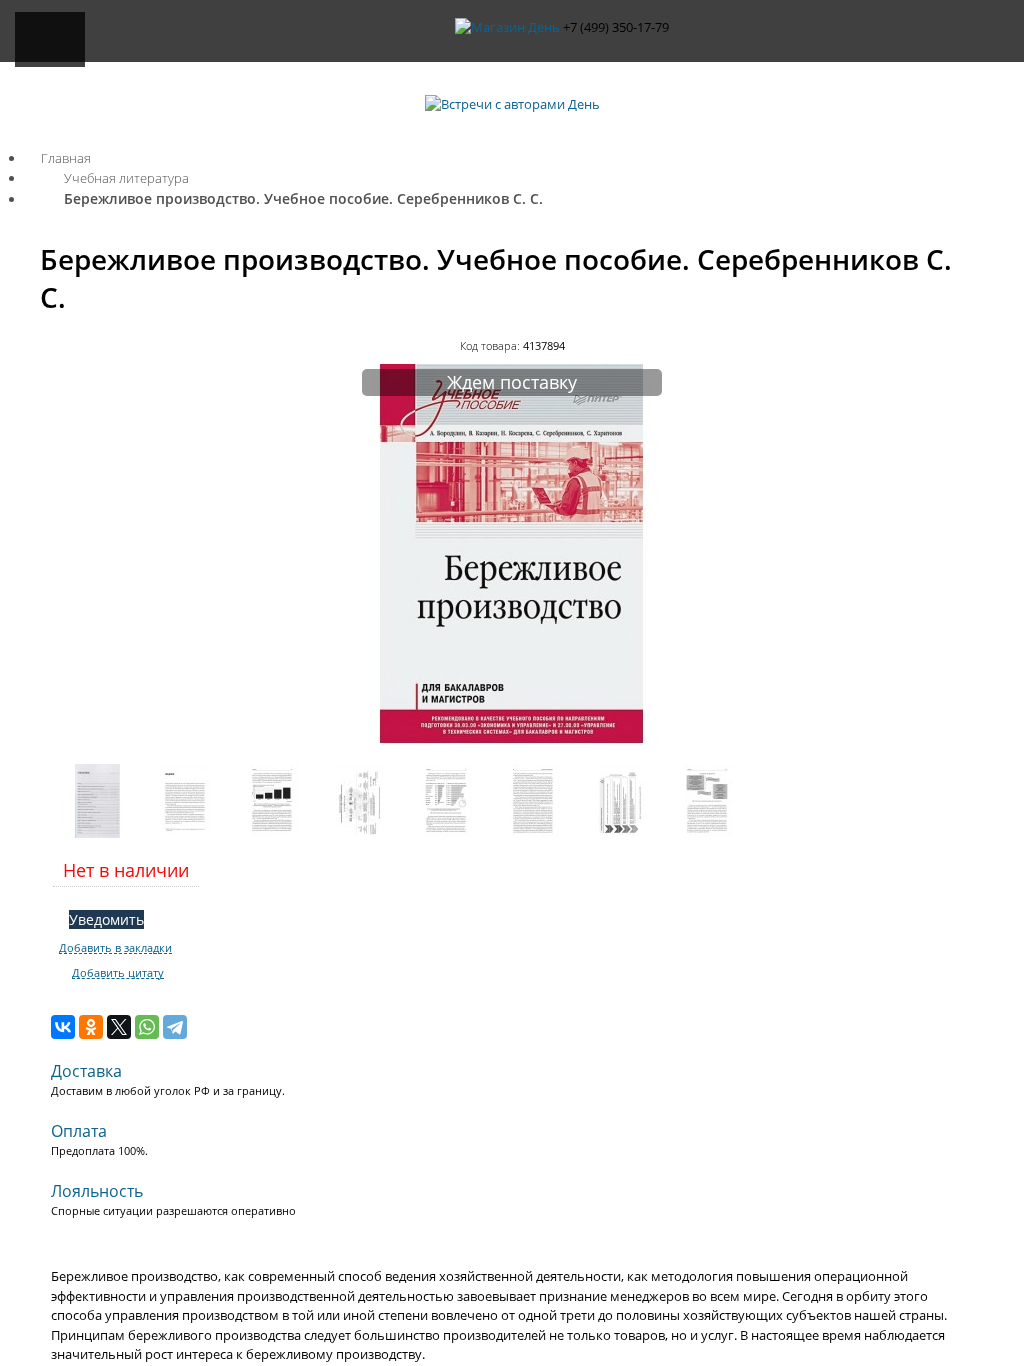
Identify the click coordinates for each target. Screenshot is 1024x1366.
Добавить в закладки (115, 948)
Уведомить (106, 919)
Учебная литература (126, 178)
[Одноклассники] (91, 1027)
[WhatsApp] (147, 1027)
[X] (119, 1027)
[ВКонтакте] (63, 1027)
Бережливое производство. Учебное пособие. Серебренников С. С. (303, 198)
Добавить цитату (118, 973)
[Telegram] (175, 1027)
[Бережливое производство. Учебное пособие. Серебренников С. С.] (512, 739)
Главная (66, 158)
